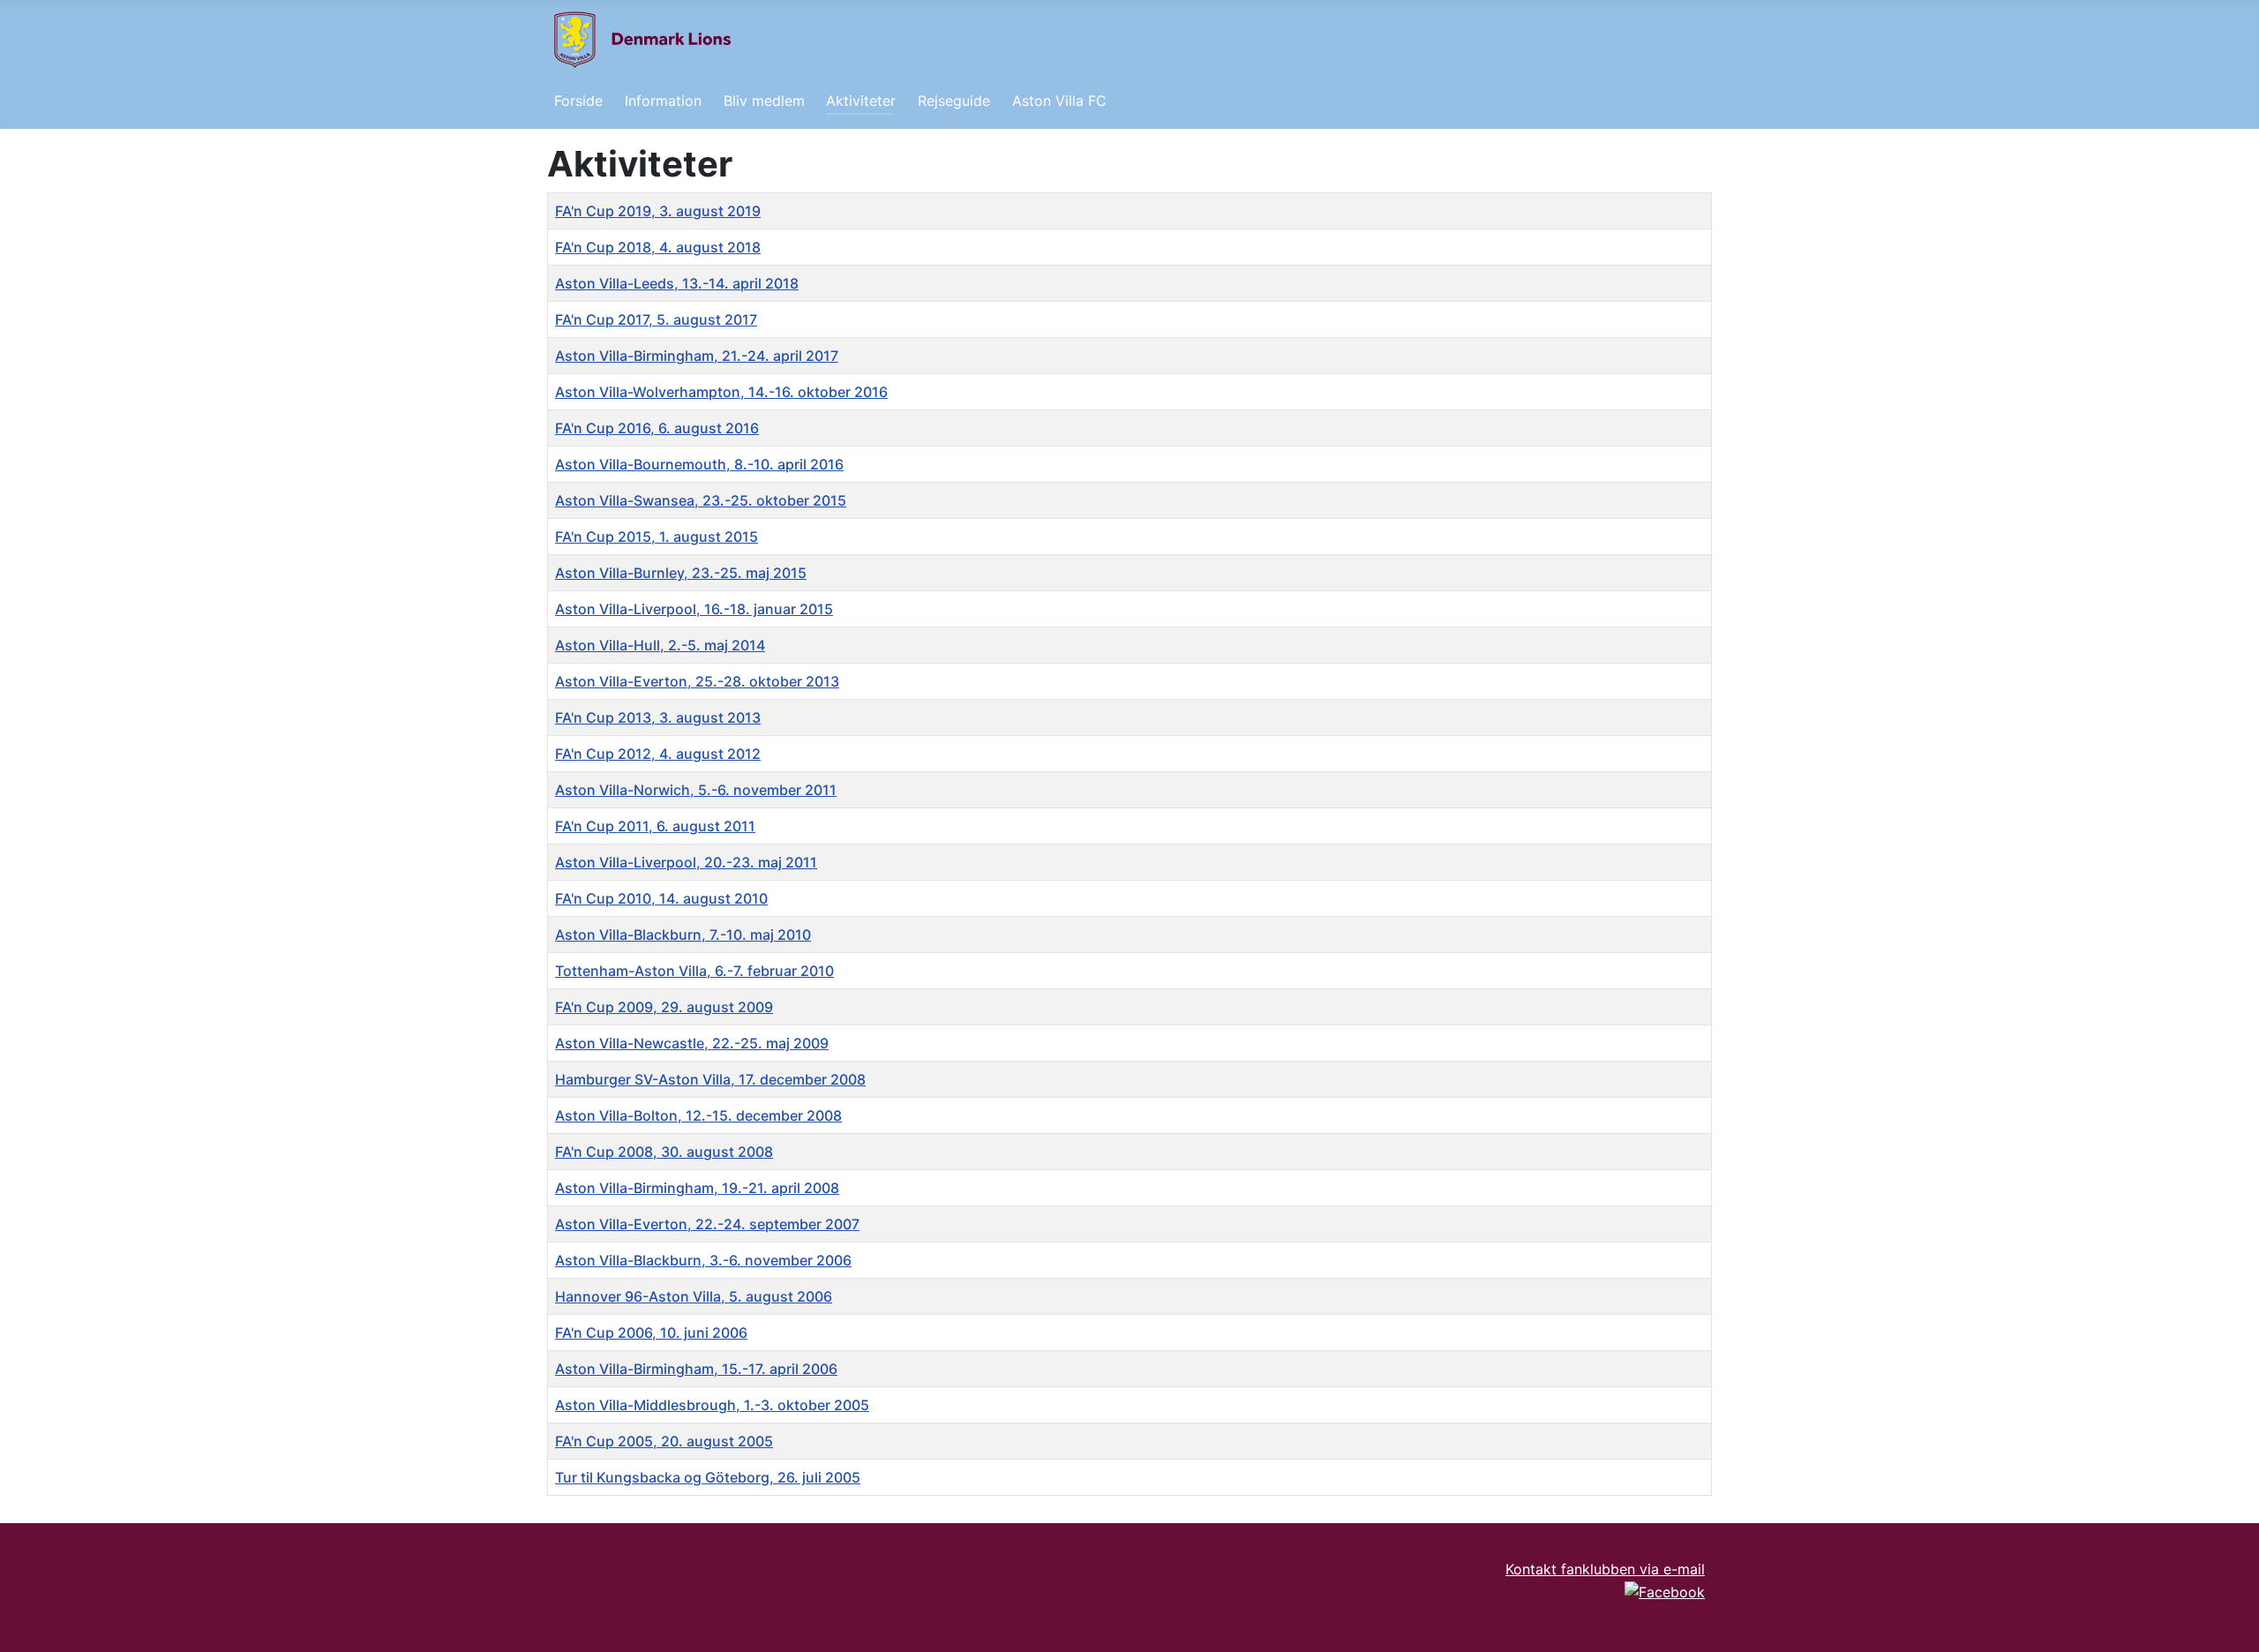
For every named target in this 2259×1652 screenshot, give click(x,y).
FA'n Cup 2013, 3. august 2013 (658, 717)
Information (663, 101)
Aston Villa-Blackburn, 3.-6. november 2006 (703, 1260)
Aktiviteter (861, 101)
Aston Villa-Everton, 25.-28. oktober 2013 (697, 681)
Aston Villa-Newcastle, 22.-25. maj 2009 (692, 1043)
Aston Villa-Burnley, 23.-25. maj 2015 (681, 573)
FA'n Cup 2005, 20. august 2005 (664, 1441)
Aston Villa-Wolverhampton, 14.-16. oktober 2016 (721, 392)
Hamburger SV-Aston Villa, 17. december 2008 (710, 1079)
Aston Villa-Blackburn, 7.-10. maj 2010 (683, 935)
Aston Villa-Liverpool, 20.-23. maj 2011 (686, 862)
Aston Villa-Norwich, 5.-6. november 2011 (696, 790)
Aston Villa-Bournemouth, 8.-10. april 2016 (699, 464)
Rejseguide (954, 101)
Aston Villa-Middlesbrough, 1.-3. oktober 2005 (712, 1405)
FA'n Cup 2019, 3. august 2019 (658, 211)
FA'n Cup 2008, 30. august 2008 (664, 1152)
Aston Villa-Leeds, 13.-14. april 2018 (677, 283)
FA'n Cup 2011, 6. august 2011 (655, 826)
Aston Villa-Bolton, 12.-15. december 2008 (698, 1115)
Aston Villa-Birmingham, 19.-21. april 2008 (697, 1188)
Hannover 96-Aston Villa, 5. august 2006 (694, 1296)
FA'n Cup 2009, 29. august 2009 (664, 1007)
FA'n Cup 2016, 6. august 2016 (657, 428)
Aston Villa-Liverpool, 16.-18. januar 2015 (694, 609)
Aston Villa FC (1059, 101)
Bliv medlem (764, 101)
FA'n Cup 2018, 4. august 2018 (658, 247)
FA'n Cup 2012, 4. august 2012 (658, 754)
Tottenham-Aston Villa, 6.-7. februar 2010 (694, 971)
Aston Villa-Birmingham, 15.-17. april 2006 (696, 1369)
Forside (578, 101)
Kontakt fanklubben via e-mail (1605, 1569)
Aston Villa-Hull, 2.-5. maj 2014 (660, 645)
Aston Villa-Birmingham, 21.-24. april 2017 (697, 356)
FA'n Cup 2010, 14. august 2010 (661, 898)
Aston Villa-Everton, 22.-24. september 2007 (707, 1224)
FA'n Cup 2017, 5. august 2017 (656, 319)
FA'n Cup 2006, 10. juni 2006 (651, 1333)
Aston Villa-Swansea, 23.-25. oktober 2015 (701, 500)
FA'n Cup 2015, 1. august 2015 (657, 537)
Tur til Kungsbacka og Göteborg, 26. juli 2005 (708, 1477)
